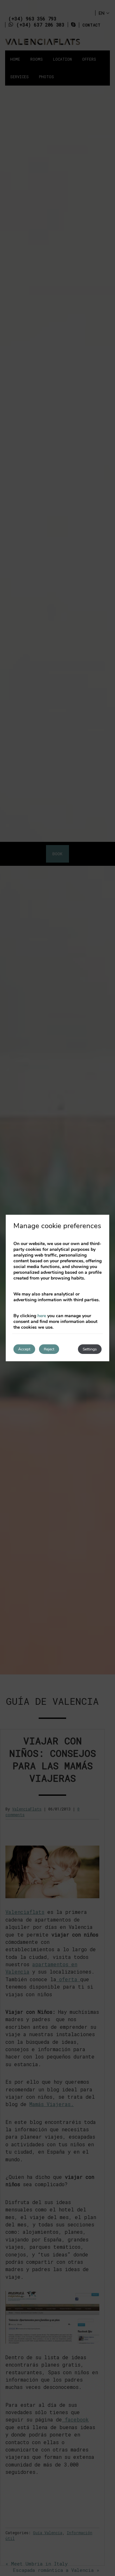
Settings (90, 1349)
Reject (49, 1349)
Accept (24, 1349)
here (42, 1316)
